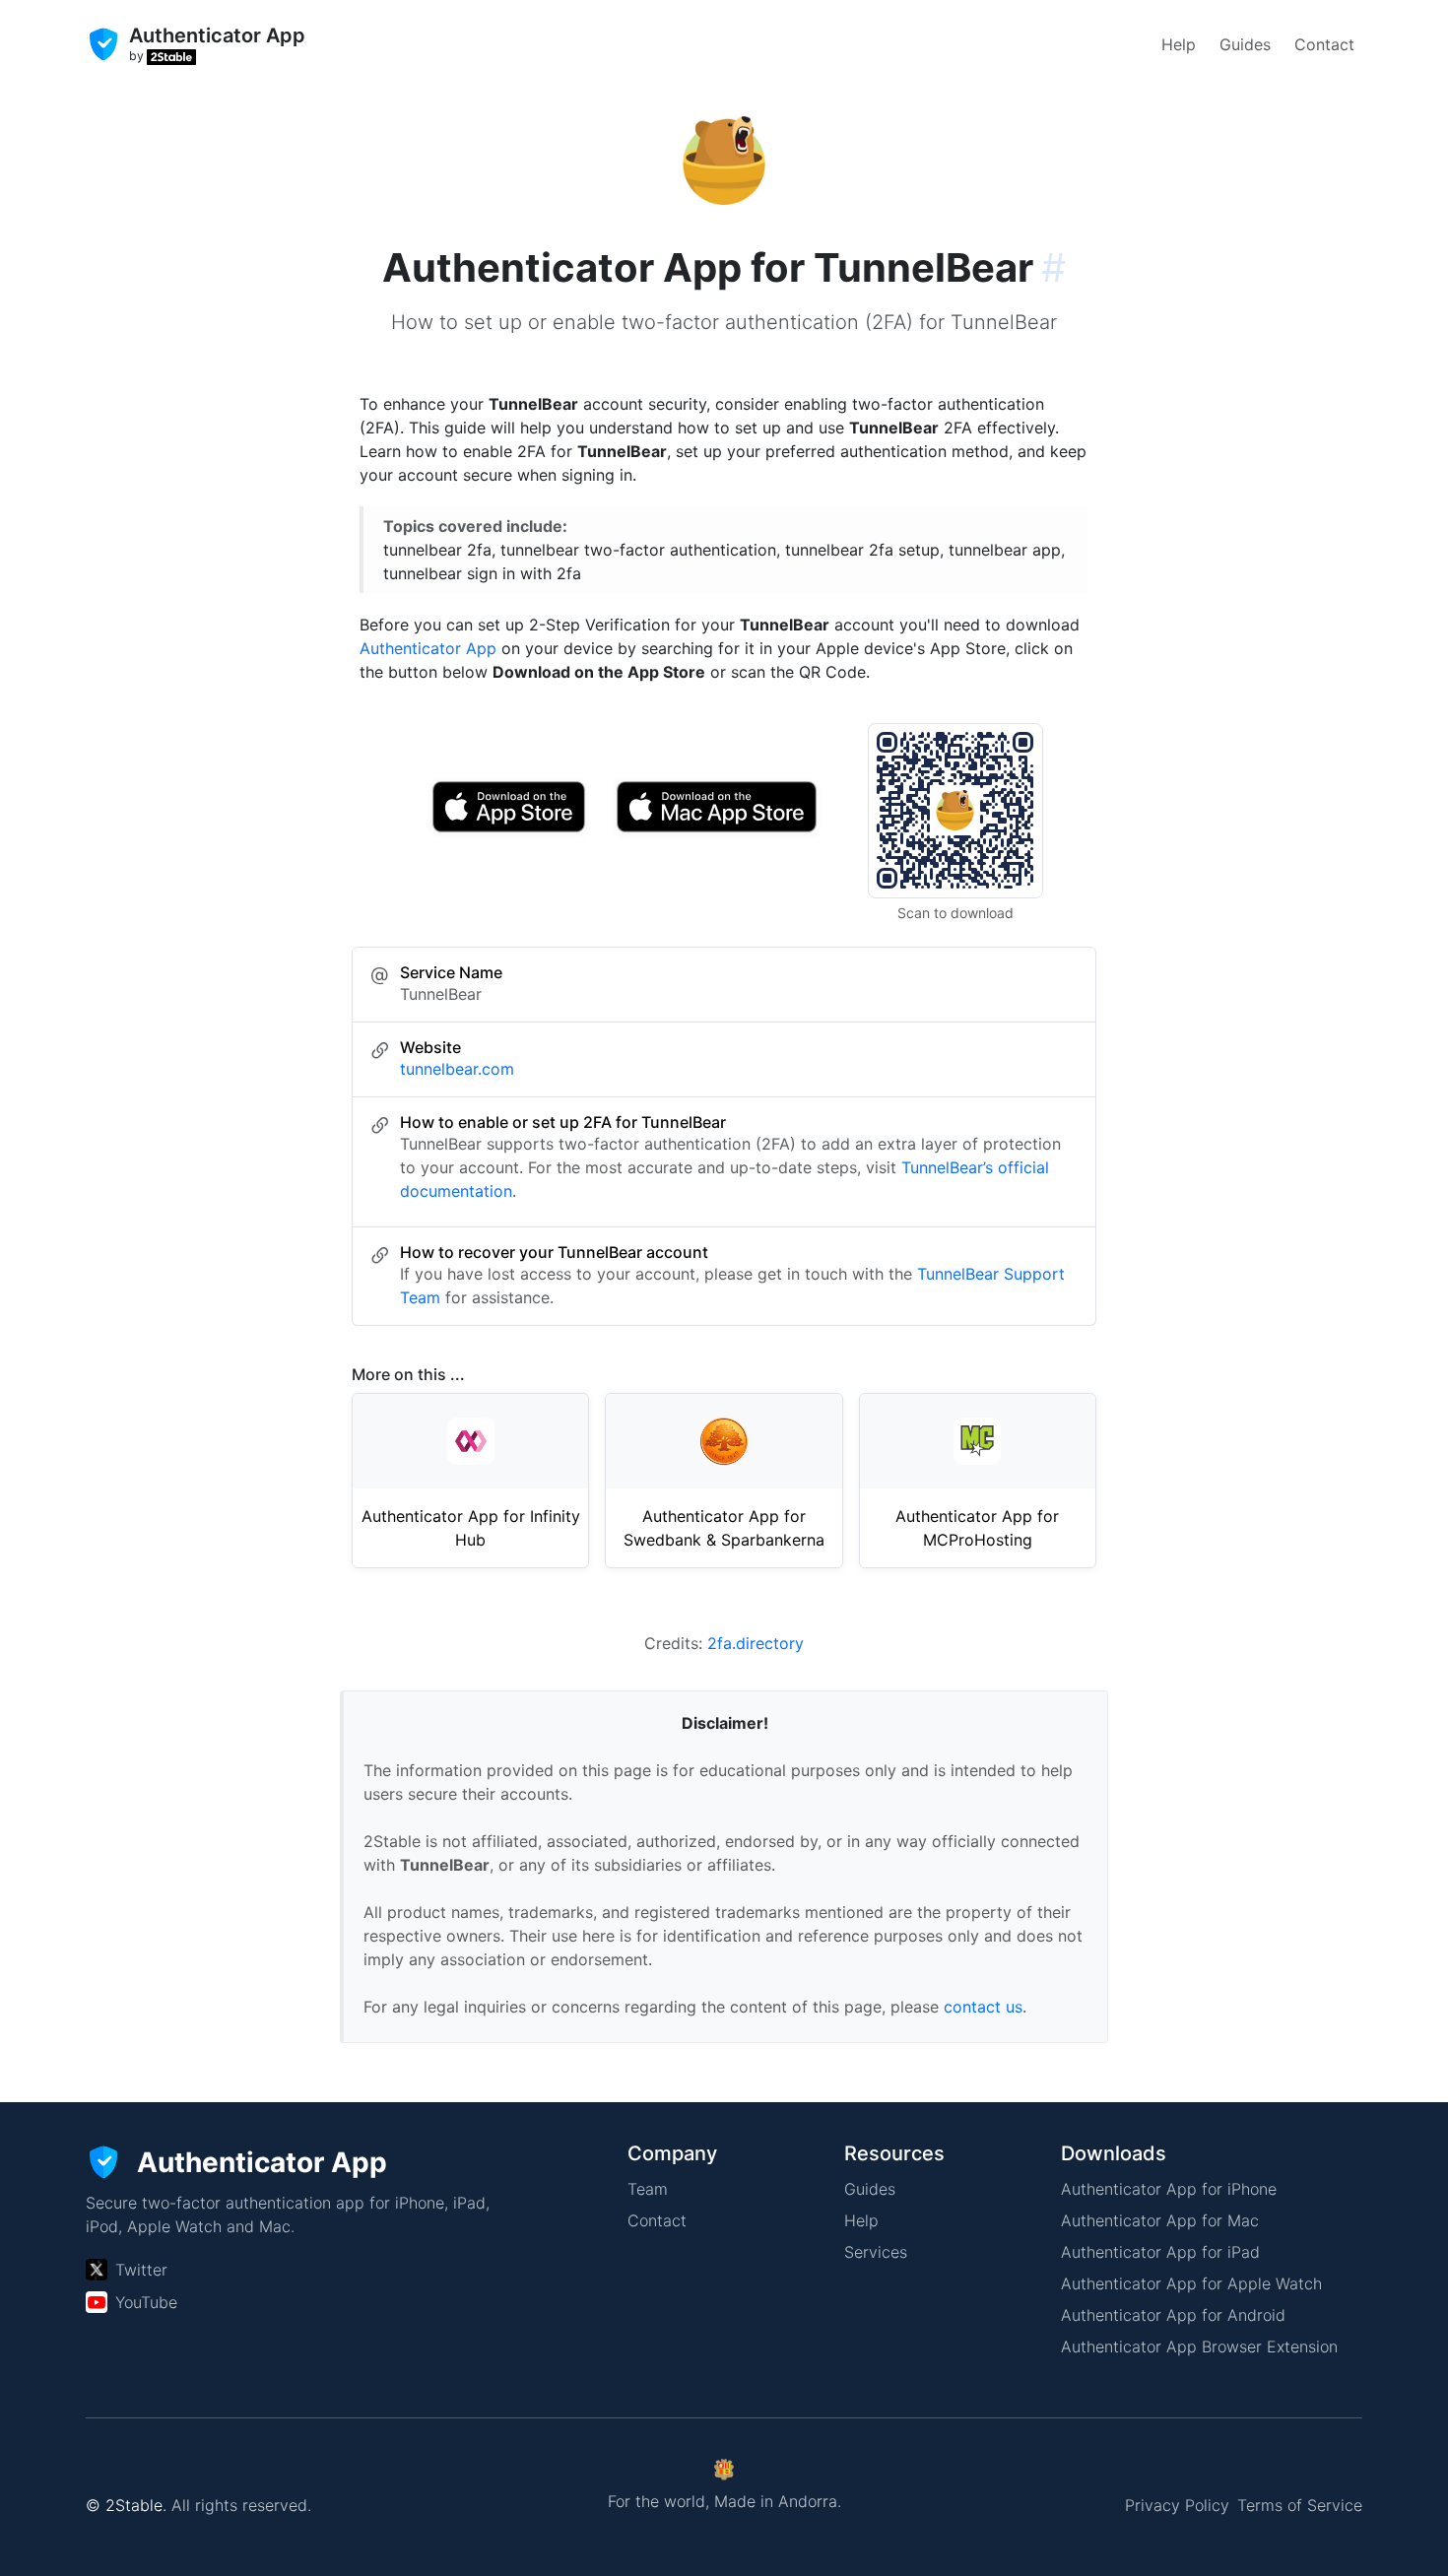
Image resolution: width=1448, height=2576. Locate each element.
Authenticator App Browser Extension (1199, 2346)
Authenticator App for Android (1173, 2315)
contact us (983, 2007)
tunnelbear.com (457, 1069)
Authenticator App (428, 648)
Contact (1324, 44)
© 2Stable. (126, 2505)
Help (1179, 44)
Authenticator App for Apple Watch (1191, 2283)
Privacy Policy (1177, 2505)
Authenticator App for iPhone (1169, 2189)
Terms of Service (1300, 2505)
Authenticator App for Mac (1160, 2220)
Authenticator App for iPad (1160, 2252)
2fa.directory (756, 1643)
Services (876, 2252)
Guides (1245, 44)
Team (648, 2189)
